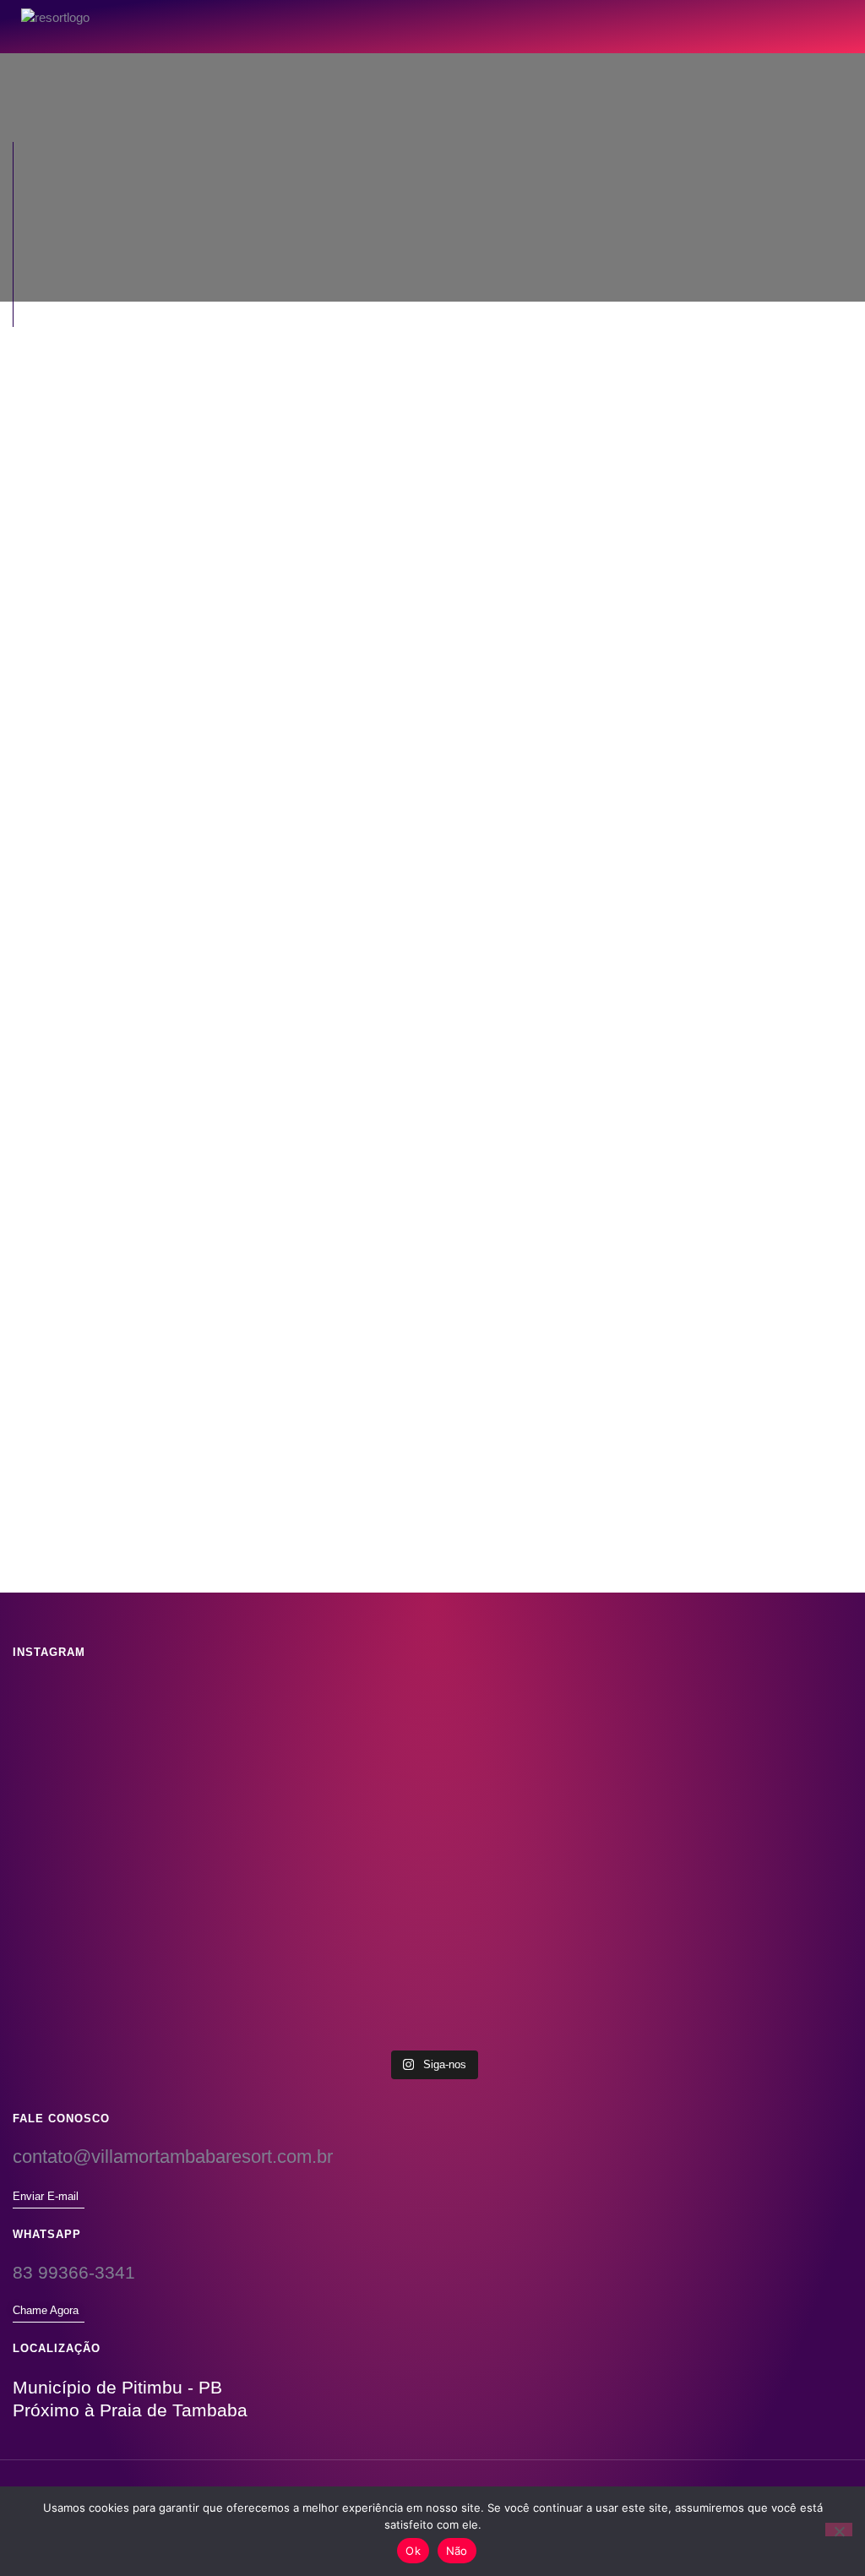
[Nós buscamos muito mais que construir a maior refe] (714, 1775)
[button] (810, 18)
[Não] (839, 2530)
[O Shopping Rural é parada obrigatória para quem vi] (432, 1765)
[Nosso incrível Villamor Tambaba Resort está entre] (151, 1765)
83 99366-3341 (74, 2272)
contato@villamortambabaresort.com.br (173, 2157)
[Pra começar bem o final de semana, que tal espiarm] (432, 1932)
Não (457, 2551)
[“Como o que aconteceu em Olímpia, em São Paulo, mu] (714, 1951)
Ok (413, 2551)
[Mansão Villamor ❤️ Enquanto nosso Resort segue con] (151, 1894)
